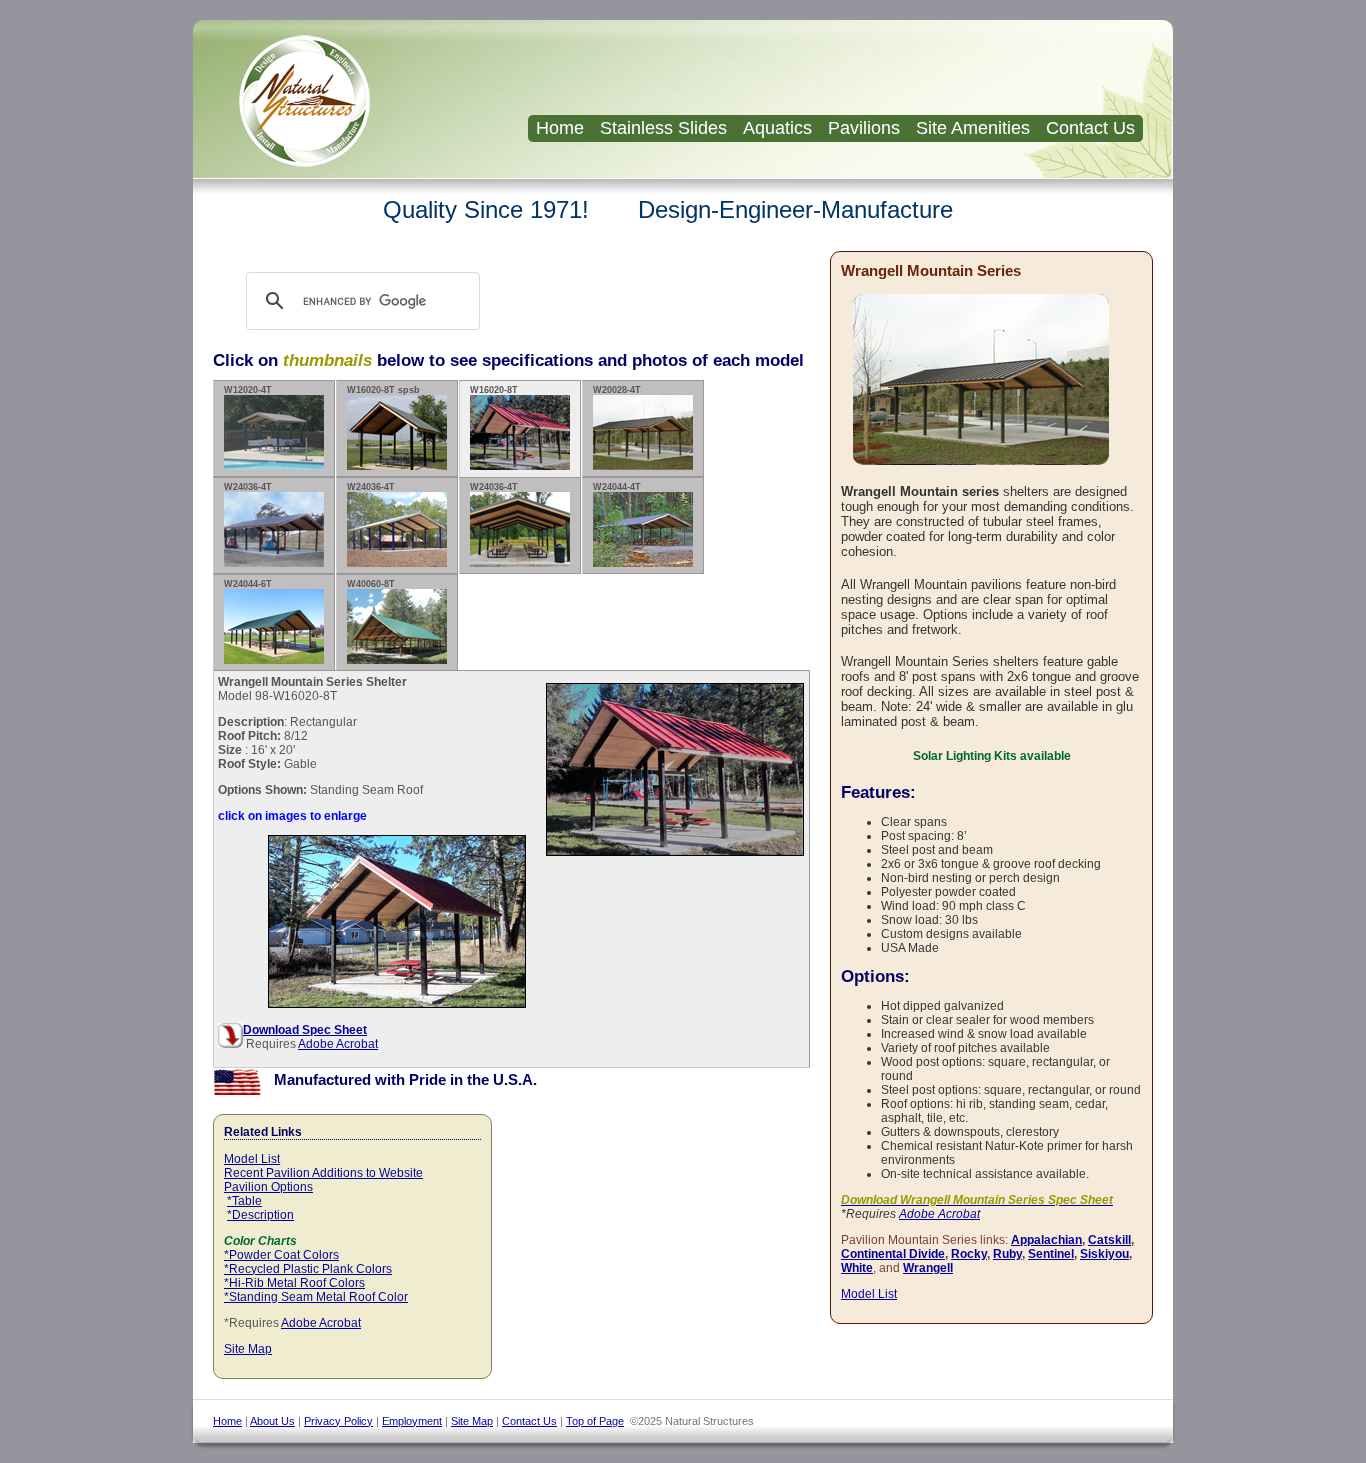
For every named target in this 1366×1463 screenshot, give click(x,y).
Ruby (1007, 1254)
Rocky (969, 1254)
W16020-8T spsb (383, 390)
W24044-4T (617, 487)
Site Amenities (973, 128)
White (857, 1268)
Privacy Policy (338, 1421)
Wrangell (928, 1268)
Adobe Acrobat (338, 1044)
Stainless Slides (663, 128)
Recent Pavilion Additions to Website (323, 1173)
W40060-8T (371, 584)
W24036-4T (248, 487)
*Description (260, 1215)
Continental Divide (893, 1254)
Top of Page (595, 1421)
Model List (252, 1159)
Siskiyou (1104, 1254)
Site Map (248, 1349)
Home (560, 128)
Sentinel (1051, 1254)
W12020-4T (248, 390)
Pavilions (864, 128)
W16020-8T (494, 390)
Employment (412, 1421)
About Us (272, 1421)
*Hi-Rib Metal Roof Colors (294, 1283)
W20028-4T (617, 390)
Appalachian (1046, 1240)
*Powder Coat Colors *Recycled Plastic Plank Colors (308, 1262)
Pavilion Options (268, 1187)
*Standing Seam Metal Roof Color (316, 1297)
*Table (244, 1201)
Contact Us (1090, 128)
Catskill (1109, 1240)
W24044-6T (248, 584)
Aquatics (777, 128)
